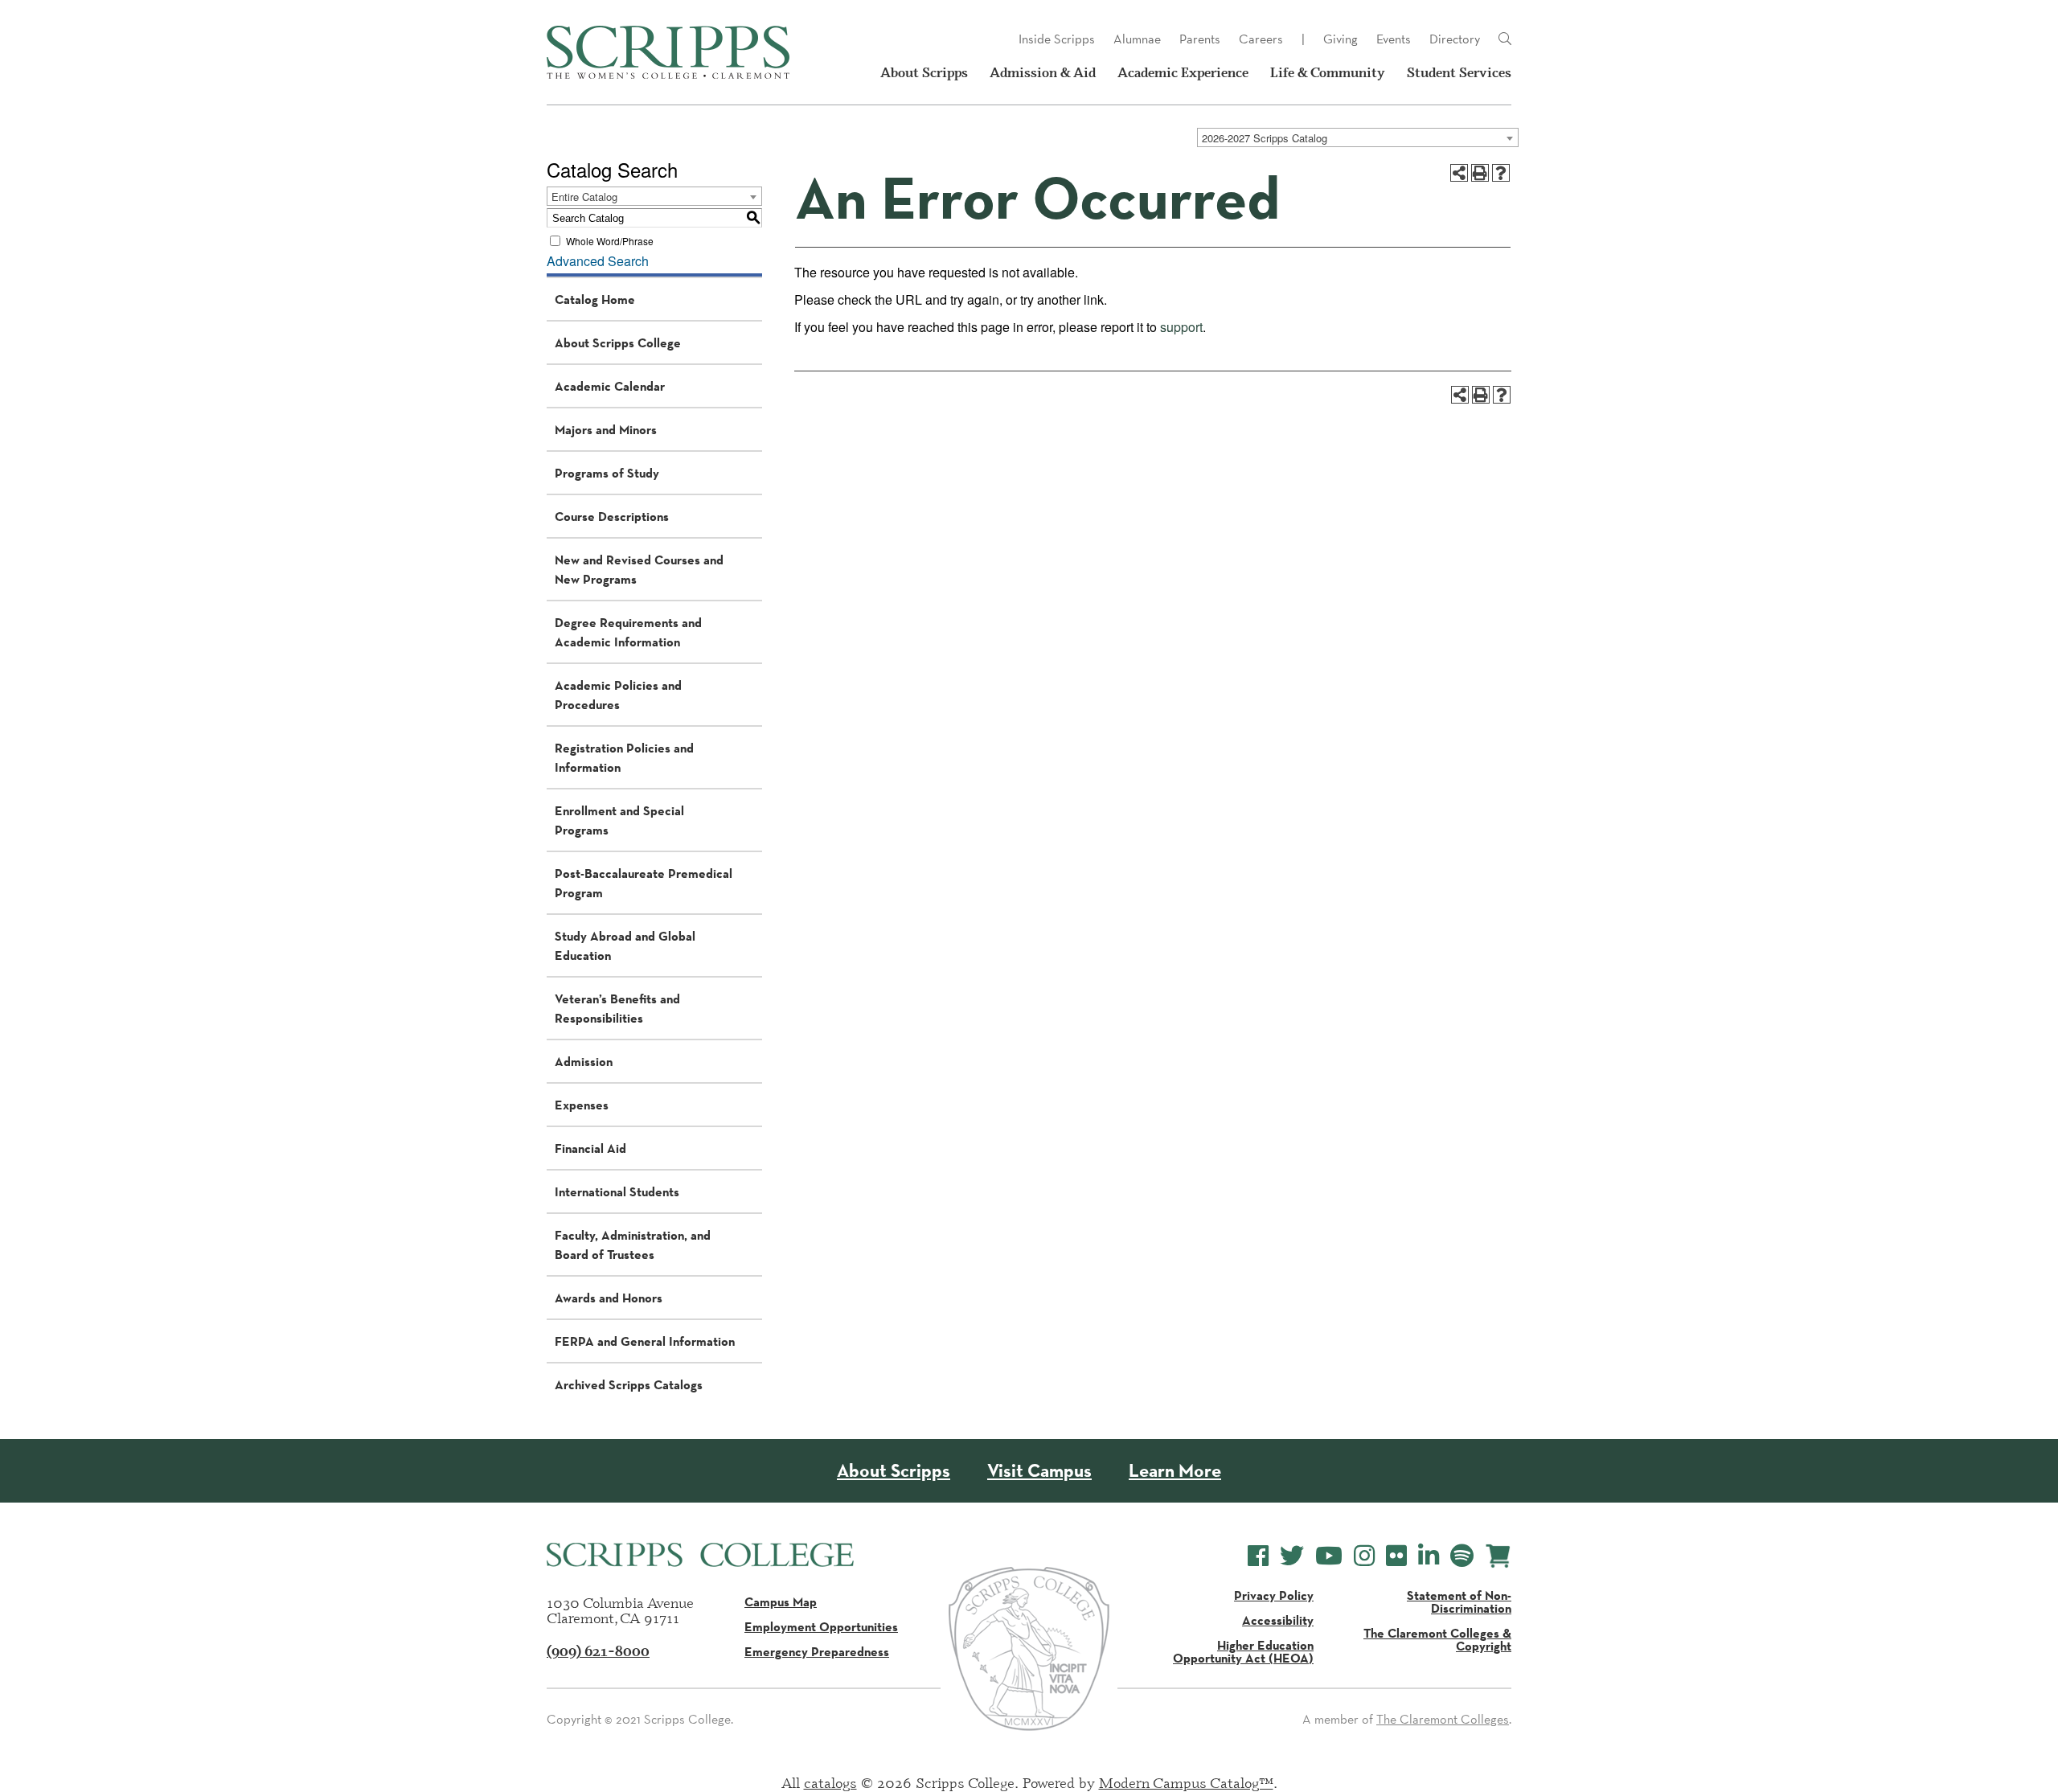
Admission (584, 1061)
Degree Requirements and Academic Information (628, 632)
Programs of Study (607, 473)
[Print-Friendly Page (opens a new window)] (1480, 173)
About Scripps (924, 72)
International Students (617, 1191)
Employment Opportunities (821, 1626)
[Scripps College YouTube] (1329, 1556)
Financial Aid (590, 1148)
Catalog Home (595, 299)
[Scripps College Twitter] (1292, 1556)
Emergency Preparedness (817, 1651)
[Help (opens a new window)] (1501, 173)
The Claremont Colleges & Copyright (1437, 1639)
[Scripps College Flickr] (1396, 1556)
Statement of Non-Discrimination (1459, 1601)
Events (1394, 39)
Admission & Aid (1043, 72)
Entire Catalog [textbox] (584, 197)
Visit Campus (1039, 1471)
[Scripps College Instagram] (1364, 1556)
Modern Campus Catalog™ (1186, 1782)
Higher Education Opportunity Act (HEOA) (1243, 1651)
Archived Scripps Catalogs (629, 1384)
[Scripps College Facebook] (1258, 1556)
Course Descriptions (612, 516)
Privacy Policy (1274, 1595)
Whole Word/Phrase (610, 241)
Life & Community (1328, 72)
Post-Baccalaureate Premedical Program (644, 883)
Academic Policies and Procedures (618, 695)
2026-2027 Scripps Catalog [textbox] (1265, 138)
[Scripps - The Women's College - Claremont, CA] (668, 52)
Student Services (1459, 72)
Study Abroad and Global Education (625, 945)
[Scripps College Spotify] (1462, 1556)
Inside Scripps (1057, 39)
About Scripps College (618, 342)
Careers (1261, 39)
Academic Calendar (610, 386)
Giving (1341, 39)
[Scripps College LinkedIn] (1429, 1556)
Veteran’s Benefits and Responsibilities (617, 1008)
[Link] (1505, 39)
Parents (1200, 39)
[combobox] (1358, 137)
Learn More (1175, 1471)
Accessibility (1278, 1620)
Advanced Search (598, 261)
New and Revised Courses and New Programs (639, 569)
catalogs (830, 1782)
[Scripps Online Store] (1498, 1556)
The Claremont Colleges (1443, 1719)
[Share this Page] (1459, 173)
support (1181, 327)
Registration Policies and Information (624, 757)
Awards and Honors (609, 1298)
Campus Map (781, 1601)
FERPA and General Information (645, 1341)
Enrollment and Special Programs (619, 820)
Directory (1455, 39)
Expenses (582, 1105)
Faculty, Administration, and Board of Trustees (633, 1245)
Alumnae (1137, 39)
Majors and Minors (606, 429)
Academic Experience (1183, 72)
